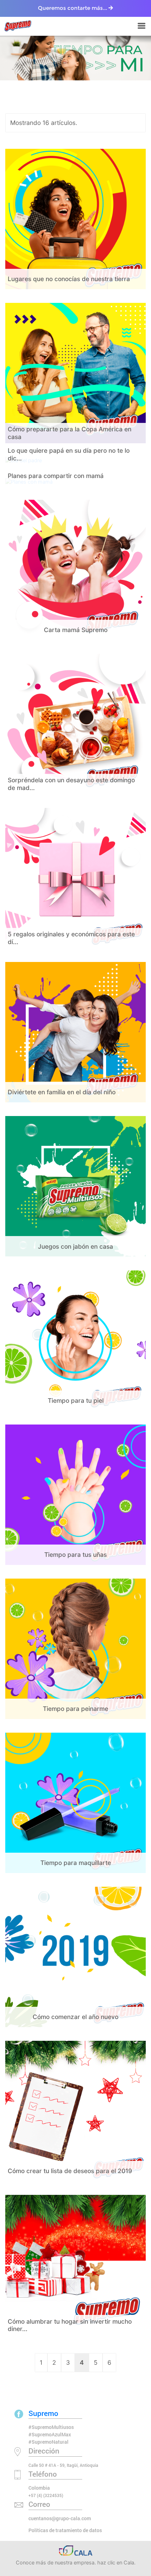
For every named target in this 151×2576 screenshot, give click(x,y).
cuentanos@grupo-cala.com (60, 2518)
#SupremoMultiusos (51, 2427)
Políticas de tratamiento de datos (65, 2530)
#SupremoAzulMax (50, 2434)
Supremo (43, 2413)
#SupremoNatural (48, 2442)
